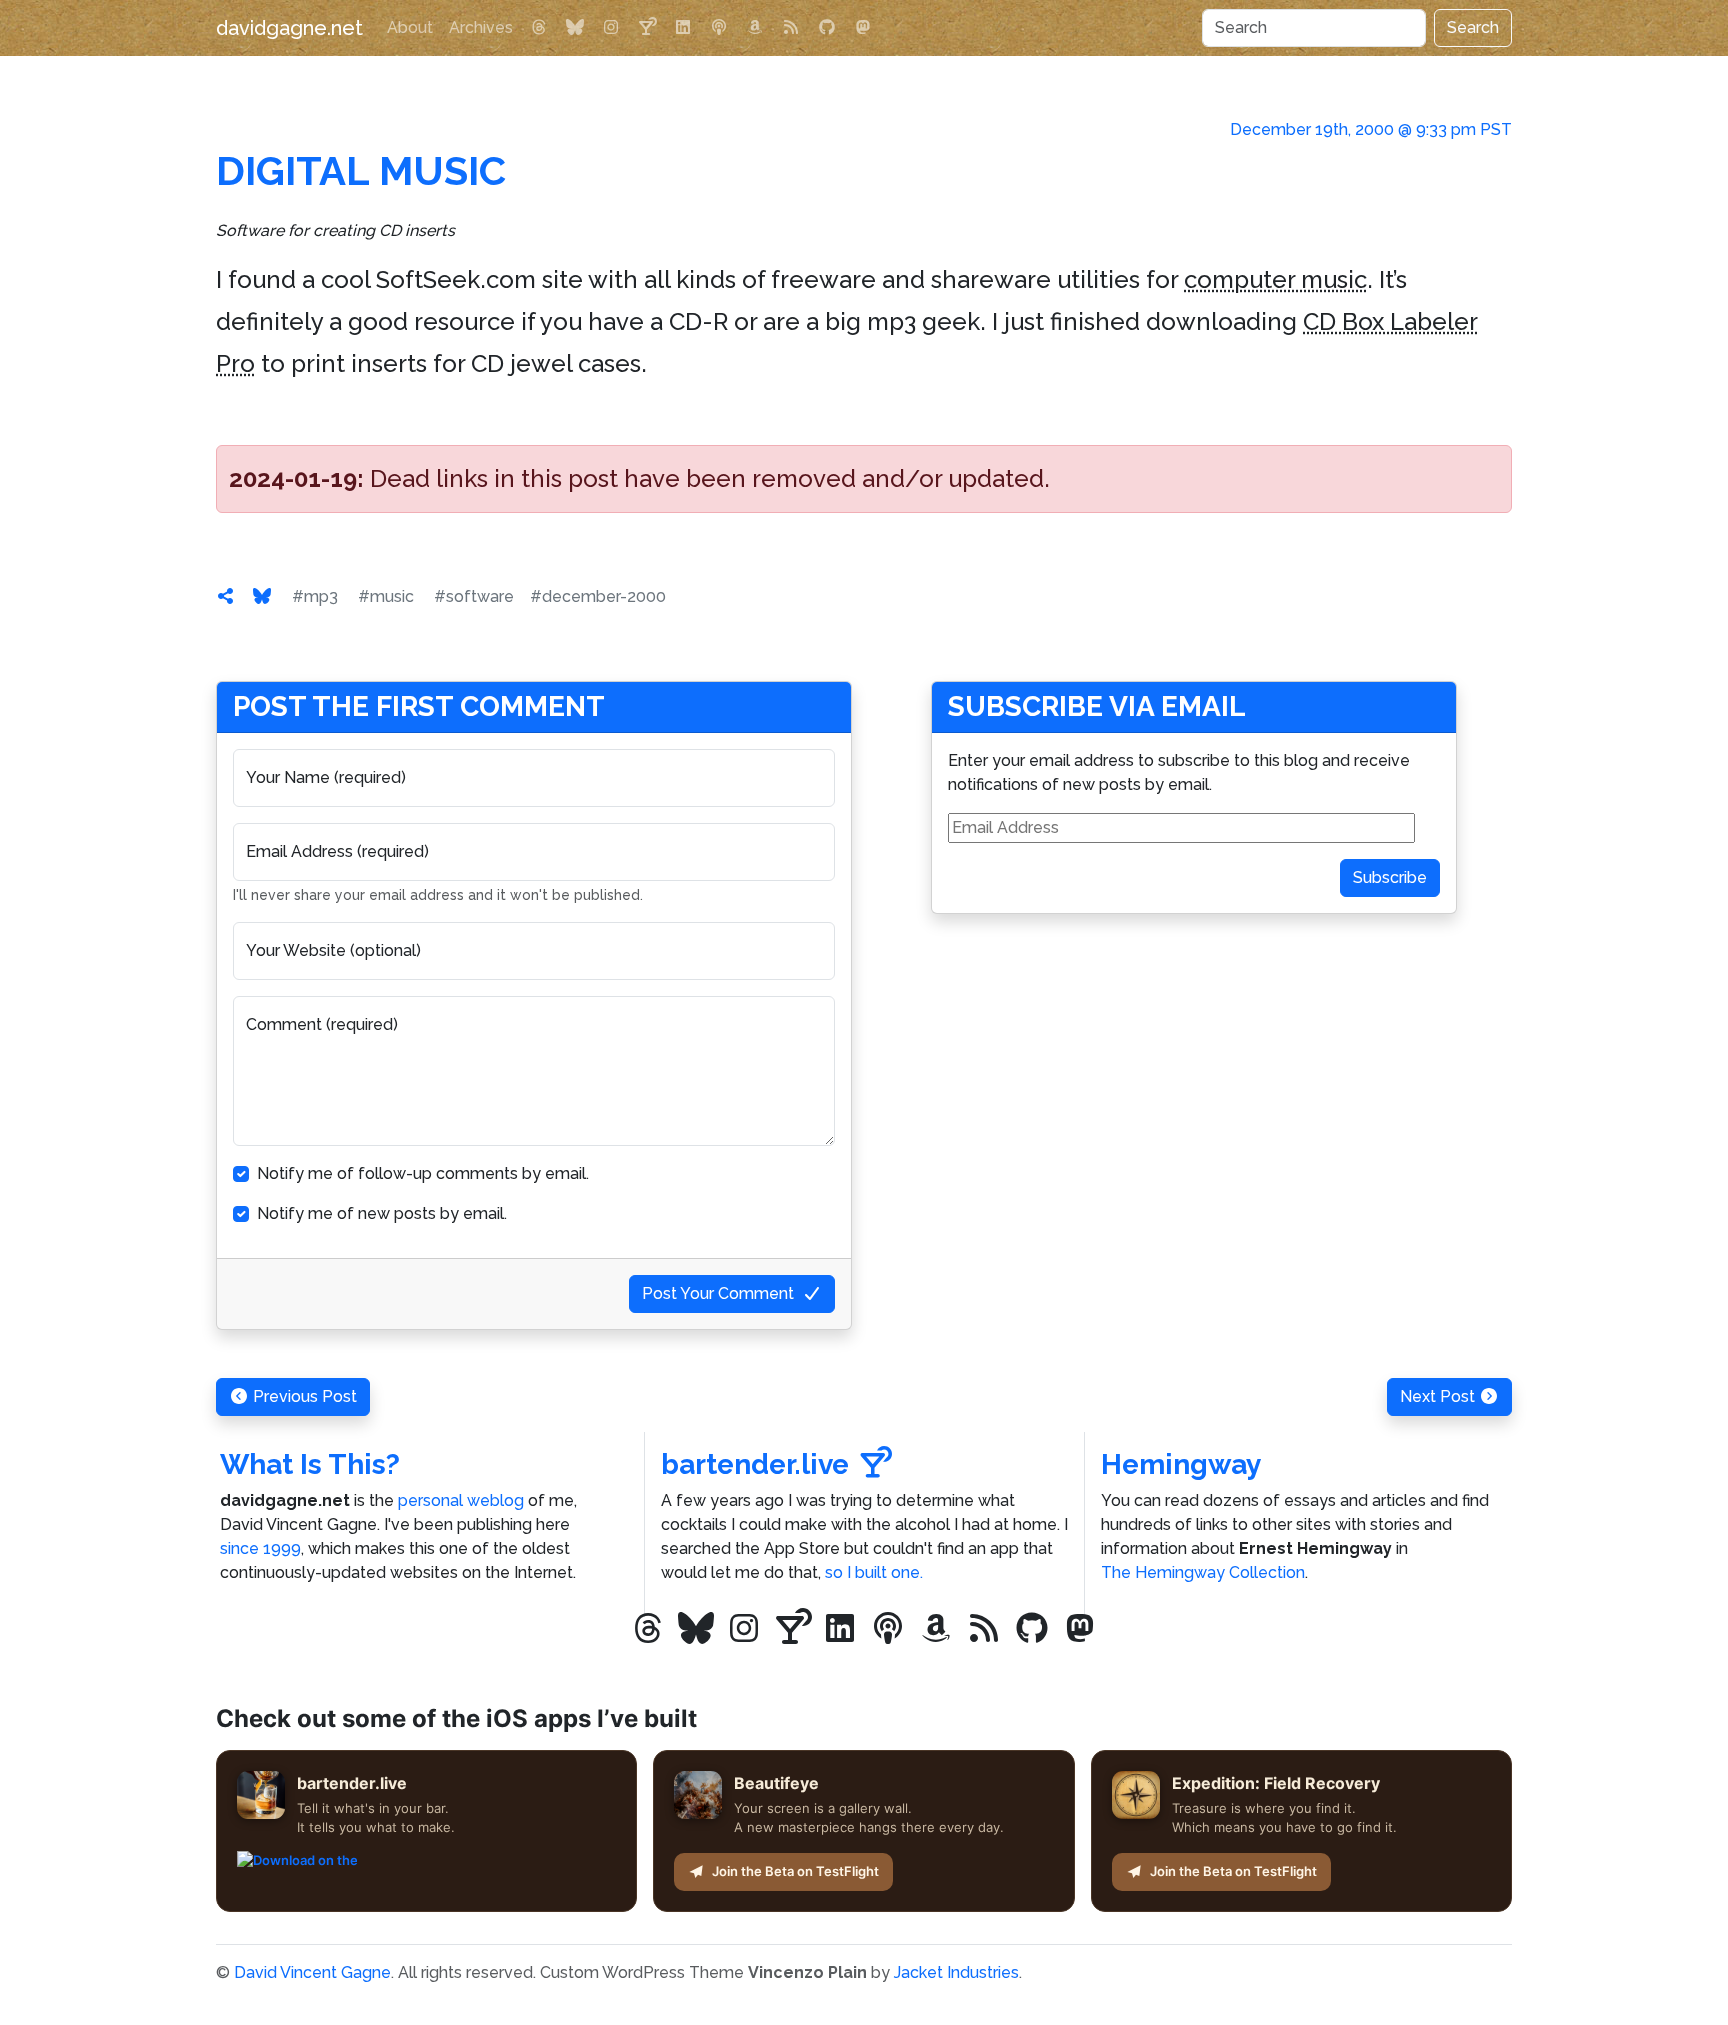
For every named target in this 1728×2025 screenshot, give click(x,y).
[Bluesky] (575, 28)
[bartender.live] (647, 28)
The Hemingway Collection (1203, 1572)
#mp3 (315, 596)
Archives (481, 27)
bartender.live (755, 1464)
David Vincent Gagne (312, 1972)
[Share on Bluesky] (262, 596)
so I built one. (874, 1572)
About (410, 27)
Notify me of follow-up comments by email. (423, 1173)
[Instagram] (611, 28)
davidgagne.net (289, 28)
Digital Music (361, 170)
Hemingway (1181, 1464)
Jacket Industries (956, 1972)
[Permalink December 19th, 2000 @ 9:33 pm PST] (226, 596)
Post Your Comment (718, 1293)
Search (1473, 27)
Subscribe (1390, 877)
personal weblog (461, 1500)
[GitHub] (827, 28)
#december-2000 (598, 596)
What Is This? (310, 1464)
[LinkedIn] (683, 28)
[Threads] (539, 28)
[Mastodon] (863, 28)
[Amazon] (755, 28)
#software (474, 596)
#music (386, 596)
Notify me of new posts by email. (382, 1213)
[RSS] (791, 28)
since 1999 (260, 1548)
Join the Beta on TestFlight (795, 1871)
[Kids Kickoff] (719, 28)
